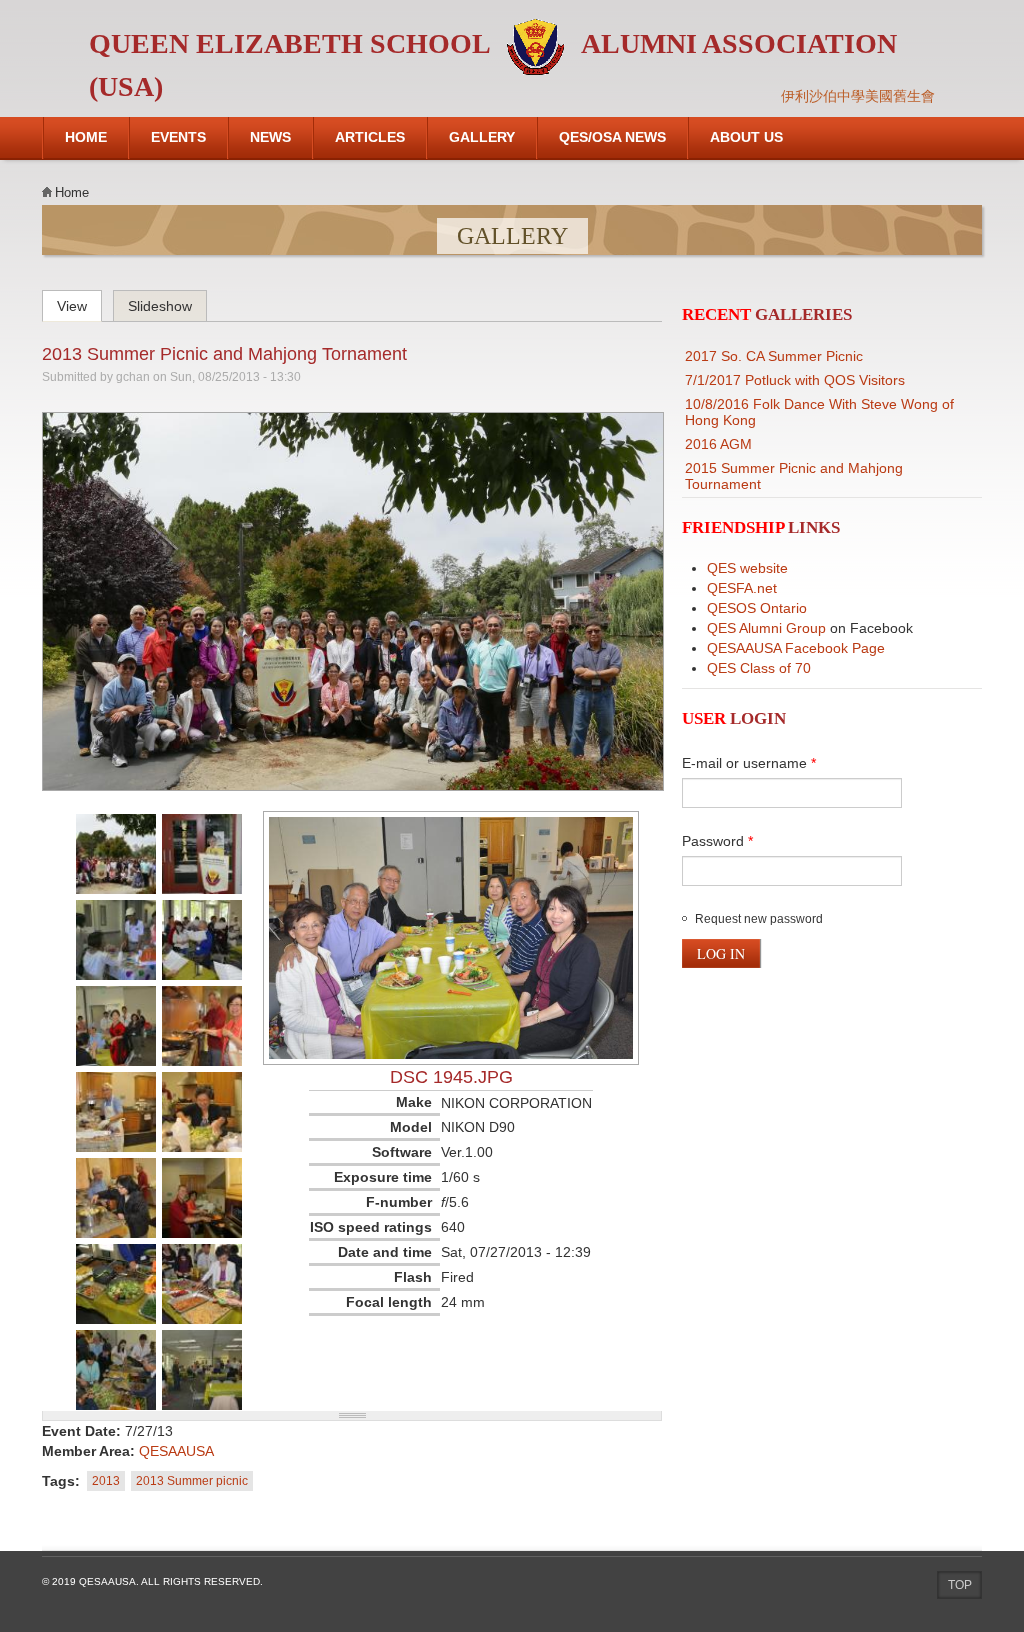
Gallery (482, 137)
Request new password (759, 919)
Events (178, 137)
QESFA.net (742, 588)
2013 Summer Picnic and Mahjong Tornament (224, 354)
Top (960, 1585)
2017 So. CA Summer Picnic (774, 356)
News (270, 137)
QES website (747, 568)
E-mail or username (749, 763)
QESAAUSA (176, 1451)
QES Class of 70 (759, 668)
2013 (106, 1481)
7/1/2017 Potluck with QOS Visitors (795, 380)
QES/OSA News (612, 137)
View (79, 303)
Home (86, 137)
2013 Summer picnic (192, 1481)
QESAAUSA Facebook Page (796, 648)
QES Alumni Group (766, 628)
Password (717, 841)
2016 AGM (718, 444)
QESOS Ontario (757, 608)
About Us (746, 137)
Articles (370, 137)
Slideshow (160, 306)
